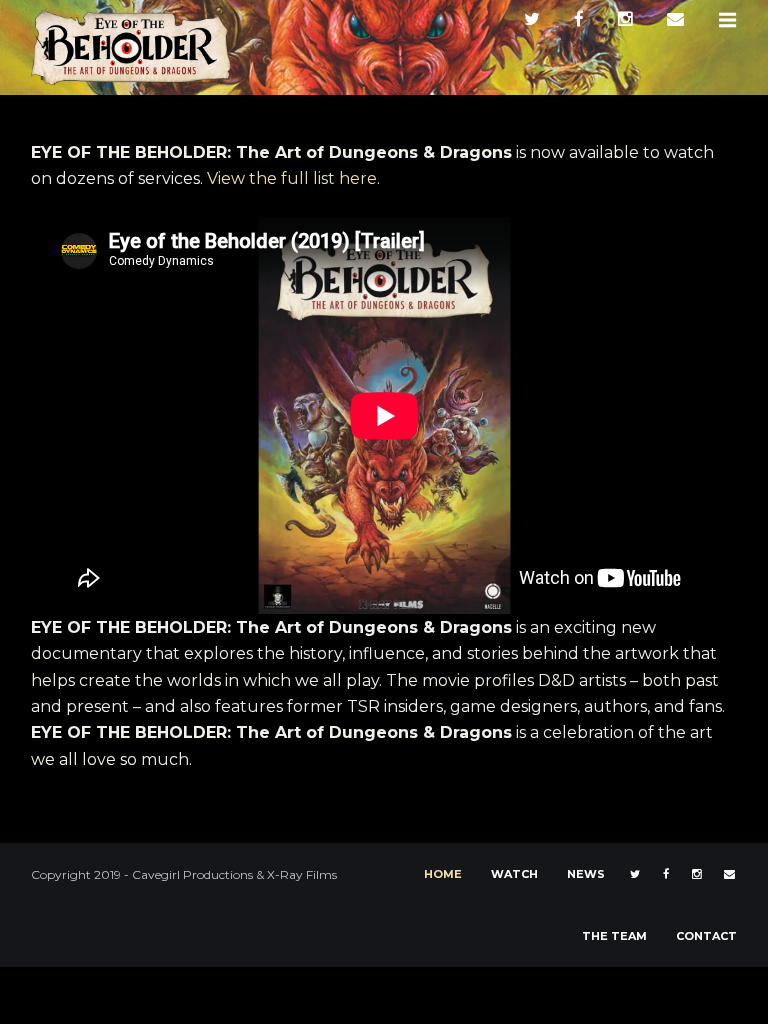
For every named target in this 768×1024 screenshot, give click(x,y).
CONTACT (706, 936)
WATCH (514, 874)
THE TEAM (614, 936)
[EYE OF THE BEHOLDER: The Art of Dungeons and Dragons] (131, 47)
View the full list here (292, 178)
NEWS (586, 874)
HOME (443, 874)
